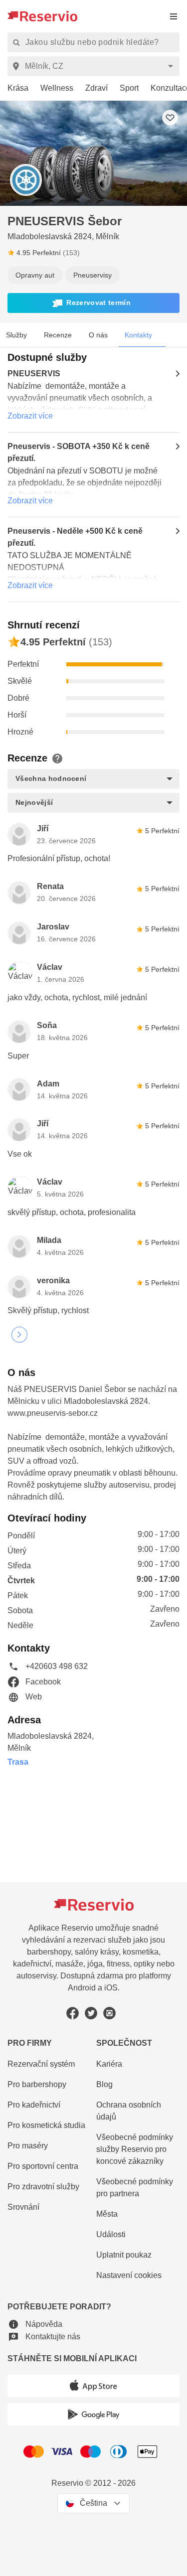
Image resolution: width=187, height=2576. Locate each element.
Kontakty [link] (138, 335)
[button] (93, 303)
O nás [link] (98, 335)
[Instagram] (109, 2013)
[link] (14, 88)
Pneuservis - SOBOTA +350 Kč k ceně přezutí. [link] (79, 452)
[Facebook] (73, 2013)
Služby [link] (16, 335)
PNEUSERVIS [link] (34, 374)
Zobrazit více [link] (30, 416)
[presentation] (174, 16)
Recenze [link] (58, 335)
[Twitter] (91, 2013)
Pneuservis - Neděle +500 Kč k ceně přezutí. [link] (75, 537)
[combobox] (95, 66)
